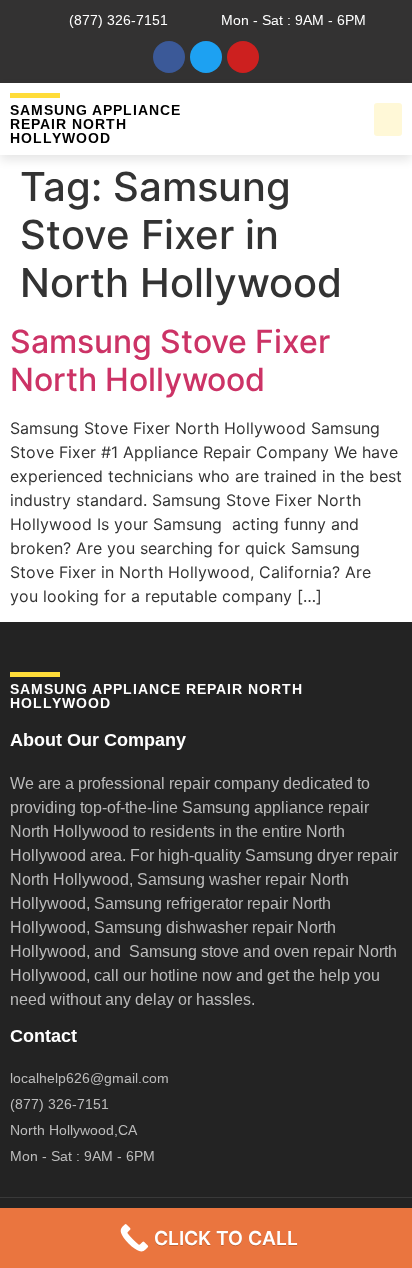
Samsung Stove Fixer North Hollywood (170, 360)
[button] (388, 119)
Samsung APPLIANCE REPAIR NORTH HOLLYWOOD (95, 124)
